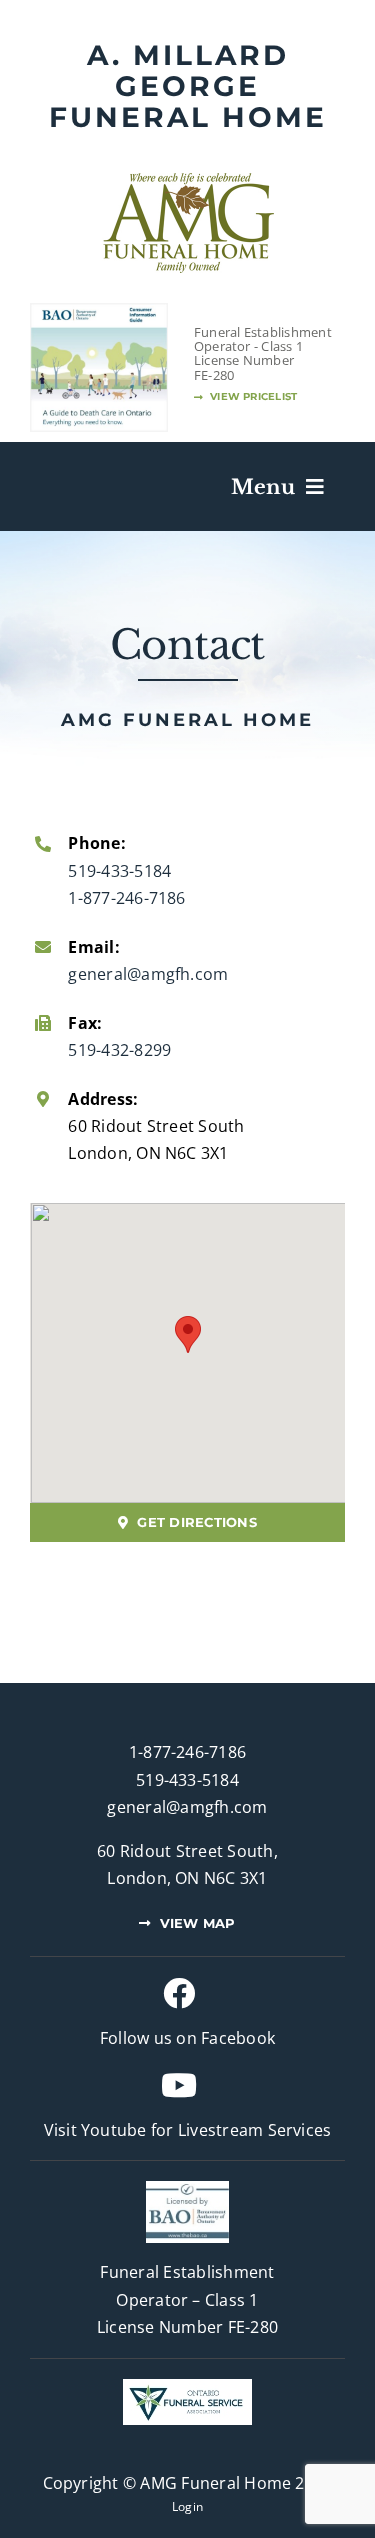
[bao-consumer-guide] (99, 312)
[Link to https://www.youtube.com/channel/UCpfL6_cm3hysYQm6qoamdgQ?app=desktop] (179, 2085)
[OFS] (187, 2387)
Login (187, 2506)
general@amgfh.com (148, 974)
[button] (188, 1334)
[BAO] (187, 2189)
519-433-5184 (119, 871)
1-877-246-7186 (126, 898)
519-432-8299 (119, 1050)
